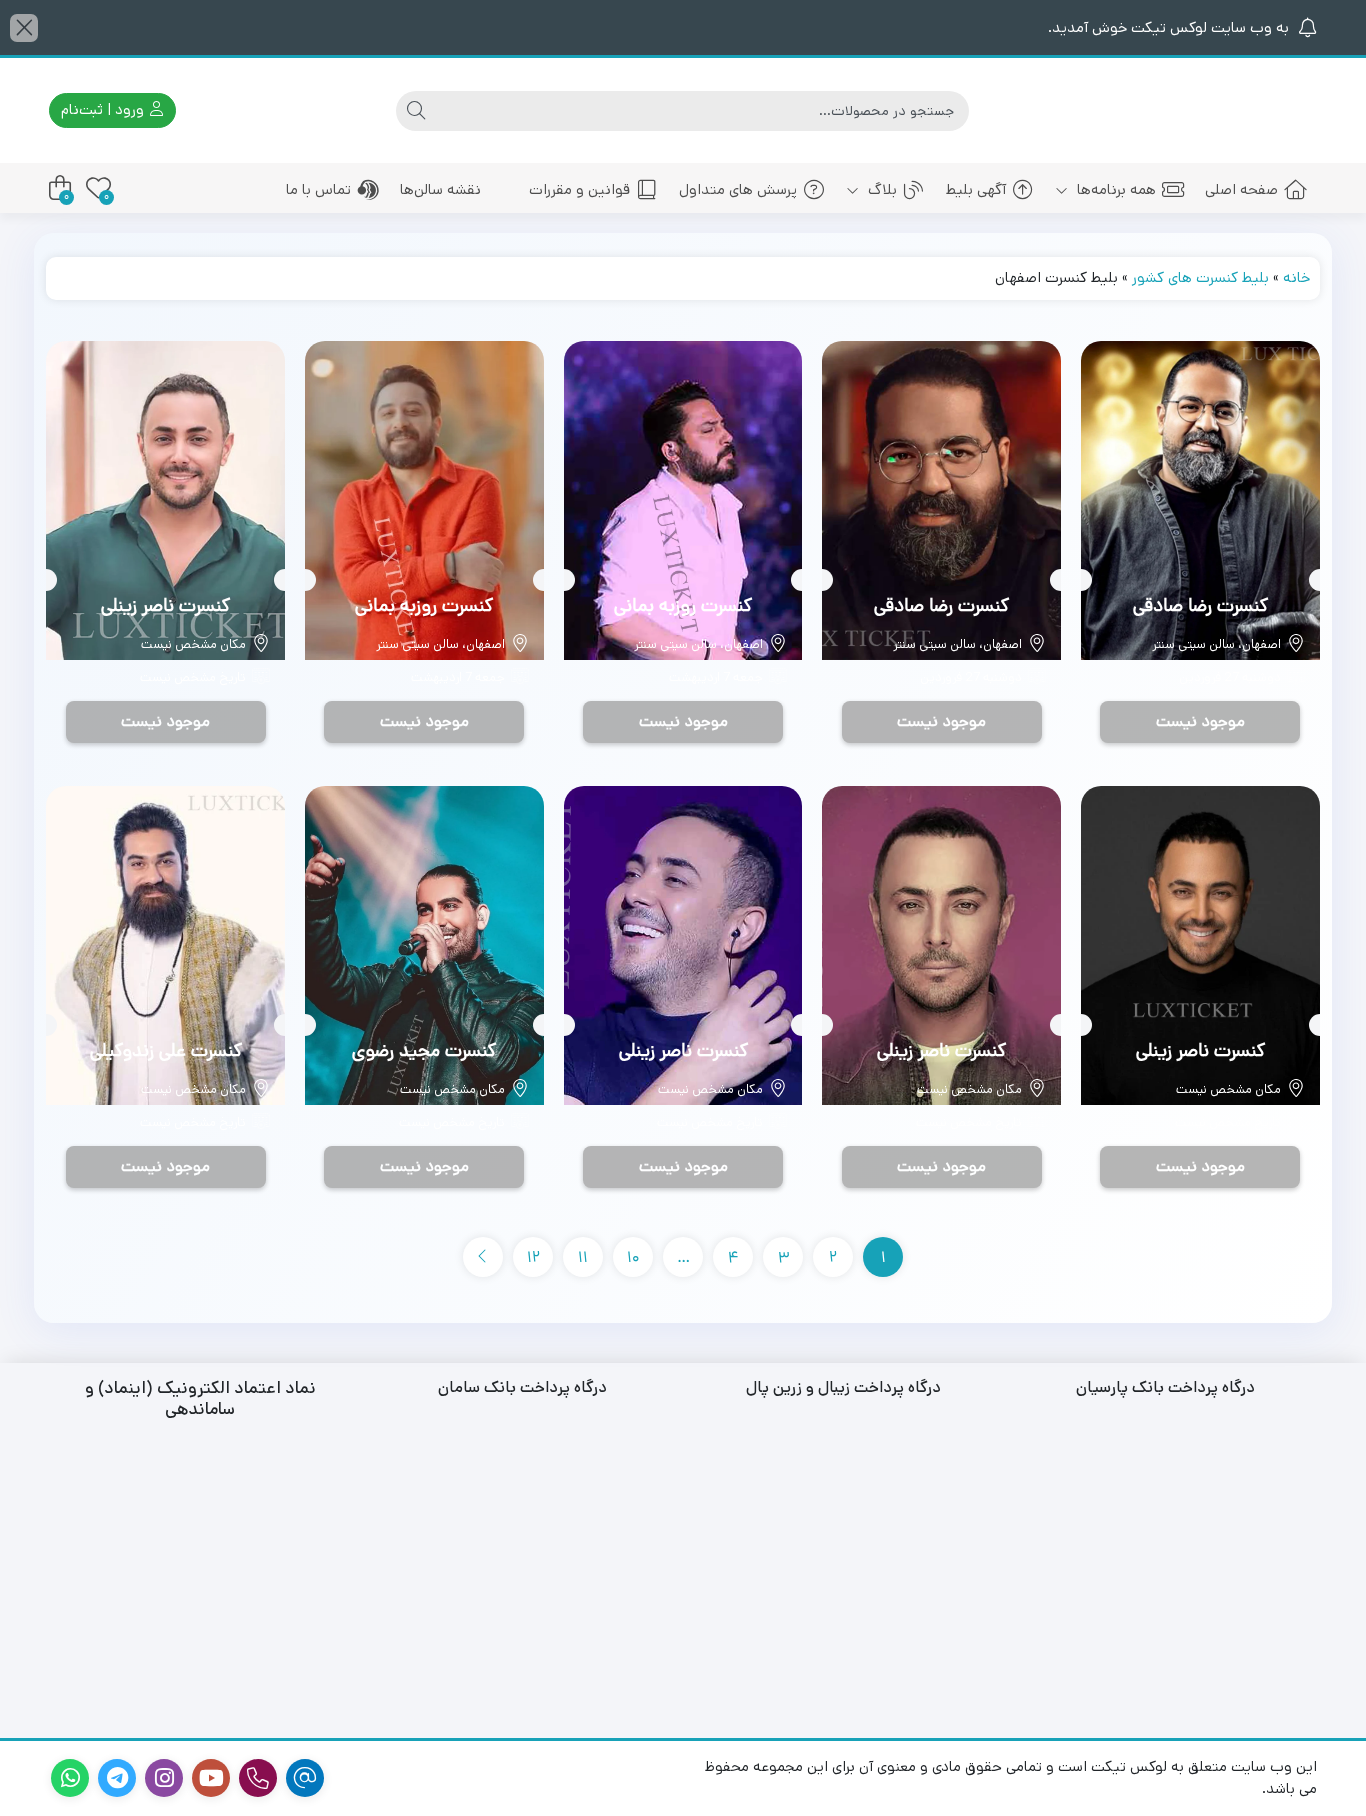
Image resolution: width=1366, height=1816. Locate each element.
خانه (1296, 277)
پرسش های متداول (738, 189)
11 (583, 1259)
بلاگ (880, 189)
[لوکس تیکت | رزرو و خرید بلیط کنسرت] (1228, 110)
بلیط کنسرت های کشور (1200, 277)
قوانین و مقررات (579, 189)
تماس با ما (318, 189)
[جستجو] (416, 111)
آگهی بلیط (976, 189)
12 (533, 1259)
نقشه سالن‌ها (440, 189)
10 (633, 1259)
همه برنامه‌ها (1114, 189)
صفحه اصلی (1241, 189)
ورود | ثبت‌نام (104, 109)
